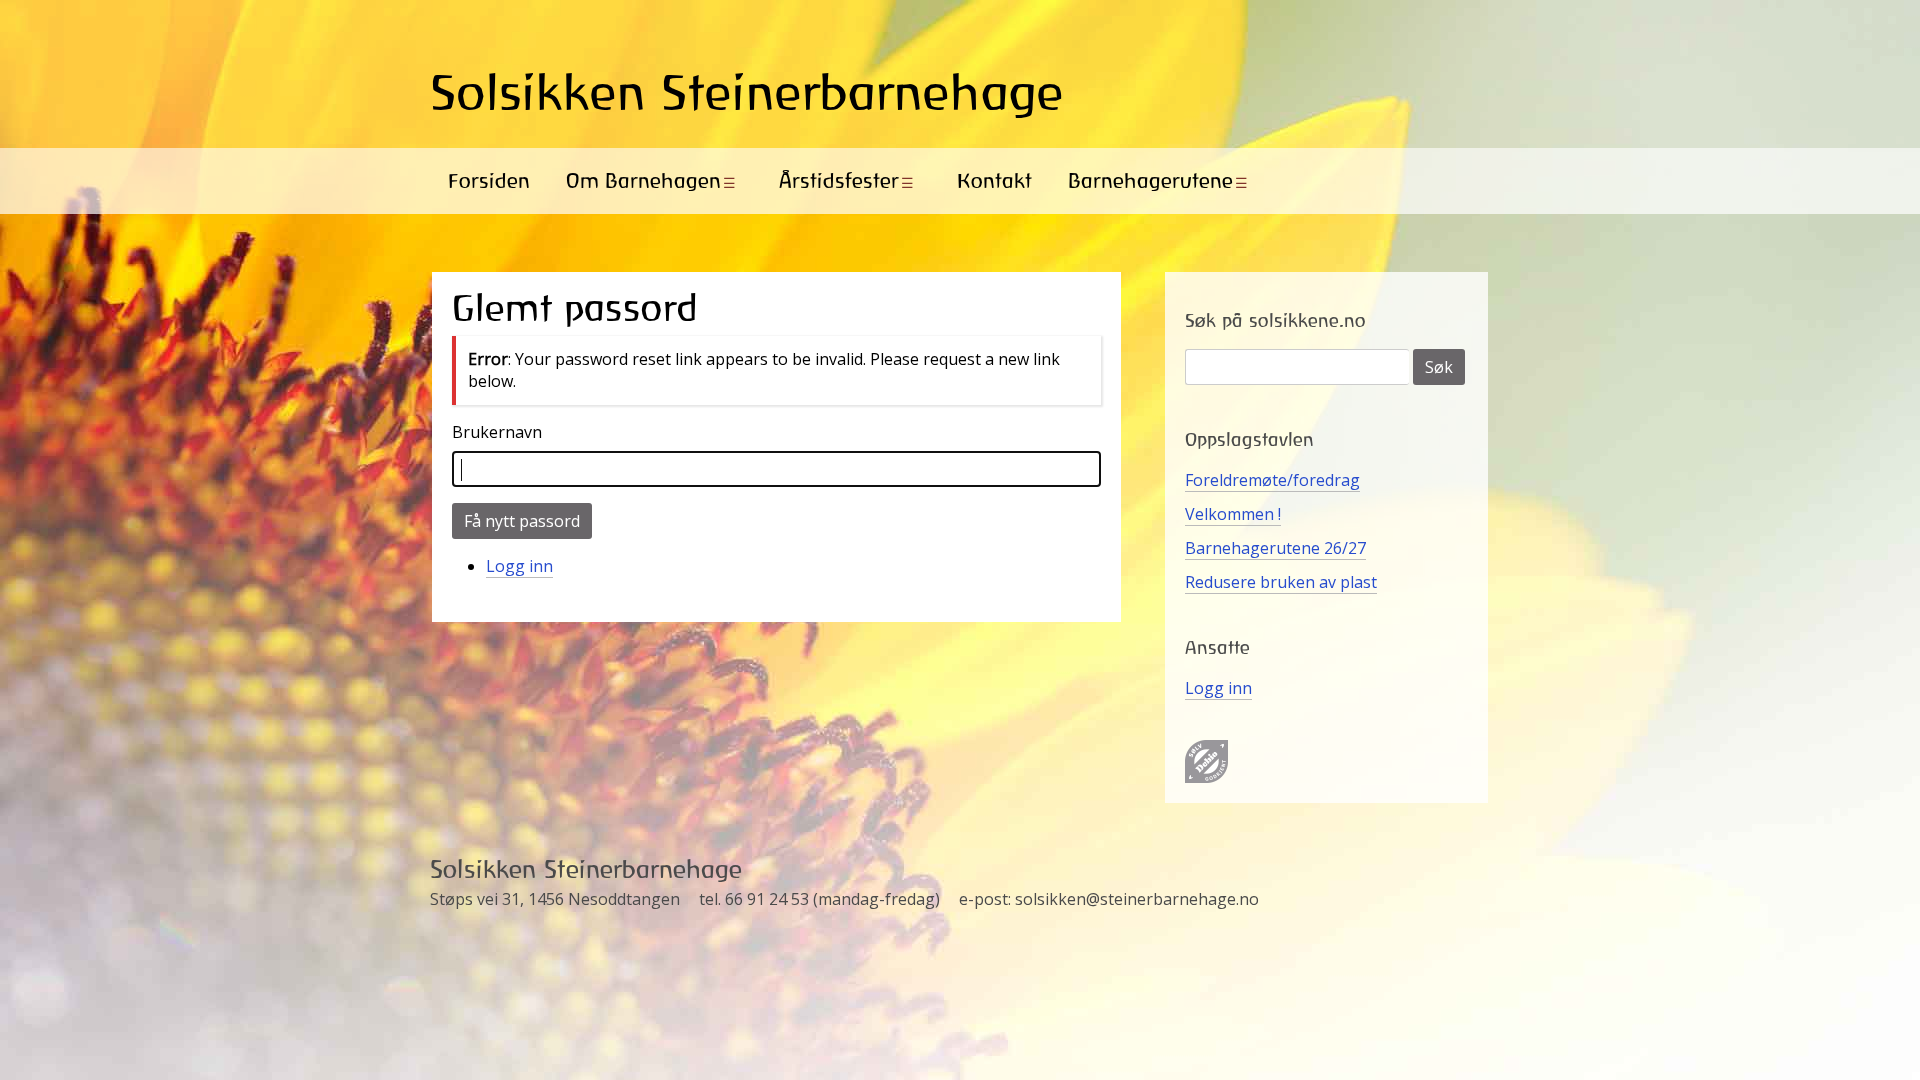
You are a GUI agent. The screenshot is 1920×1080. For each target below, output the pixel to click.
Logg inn (519, 566)
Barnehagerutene (1150, 180)
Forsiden (489, 180)
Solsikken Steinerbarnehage (747, 92)
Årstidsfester (839, 180)
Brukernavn (497, 432)
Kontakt (994, 180)
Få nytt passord (522, 521)
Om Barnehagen (643, 180)
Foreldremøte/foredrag (1272, 480)
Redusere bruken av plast (1281, 582)
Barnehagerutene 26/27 (1275, 548)
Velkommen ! (1233, 514)
